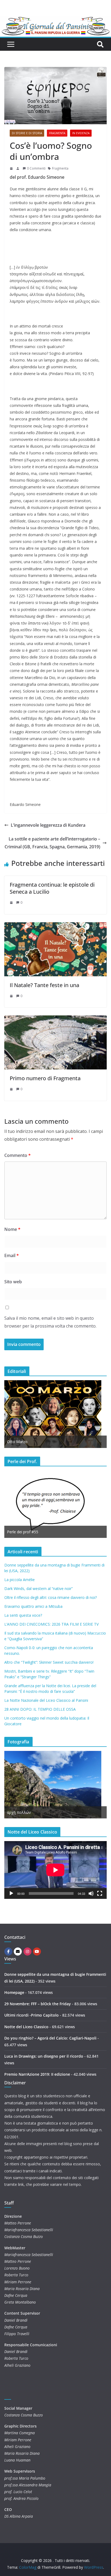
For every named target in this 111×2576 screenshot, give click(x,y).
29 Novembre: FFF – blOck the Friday (38, 2004)
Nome (12, 1229)
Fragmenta (57, 133)
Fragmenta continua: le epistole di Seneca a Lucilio (52, 888)
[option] (55, 1414)
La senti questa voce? (23, 1615)
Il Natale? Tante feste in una (44, 985)
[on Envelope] (18, 1952)
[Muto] (91, 1893)
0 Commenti (36, 168)
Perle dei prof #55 (23, 1532)
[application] (55, 1870)
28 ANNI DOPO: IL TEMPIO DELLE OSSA (40, 1709)
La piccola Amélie (20, 1580)
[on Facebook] (8, 1952)
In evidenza (81, 133)
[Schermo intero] (100, 1893)
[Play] (11, 1893)
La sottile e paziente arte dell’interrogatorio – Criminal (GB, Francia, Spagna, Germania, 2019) (52, 843)
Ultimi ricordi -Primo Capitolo (32, 2015)
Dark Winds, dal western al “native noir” (39, 1589)
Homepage (14, 1992)
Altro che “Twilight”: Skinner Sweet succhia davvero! (49, 1662)
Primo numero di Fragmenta (45, 1078)
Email (12, 1255)
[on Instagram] (27, 1952)
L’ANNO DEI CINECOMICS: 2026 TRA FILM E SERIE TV (51, 1624)
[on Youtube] (37, 1952)
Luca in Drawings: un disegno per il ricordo (44, 2056)
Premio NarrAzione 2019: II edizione (37, 2074)
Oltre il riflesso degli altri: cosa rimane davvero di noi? (51, 1597)
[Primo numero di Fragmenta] (55, 1019)
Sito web (13, 1282)
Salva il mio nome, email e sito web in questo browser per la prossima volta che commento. (50, 1322)
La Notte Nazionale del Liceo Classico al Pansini (46, 1700)
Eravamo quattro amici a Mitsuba (33, 1606)
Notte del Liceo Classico (26, 2027)
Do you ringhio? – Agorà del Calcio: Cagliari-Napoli (50, 2038)
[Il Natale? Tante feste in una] (55, 926)
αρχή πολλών (19, 1812)
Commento (18, 1155)
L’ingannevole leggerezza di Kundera (48, 825)
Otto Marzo (17, 1442)
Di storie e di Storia (27, 133)
